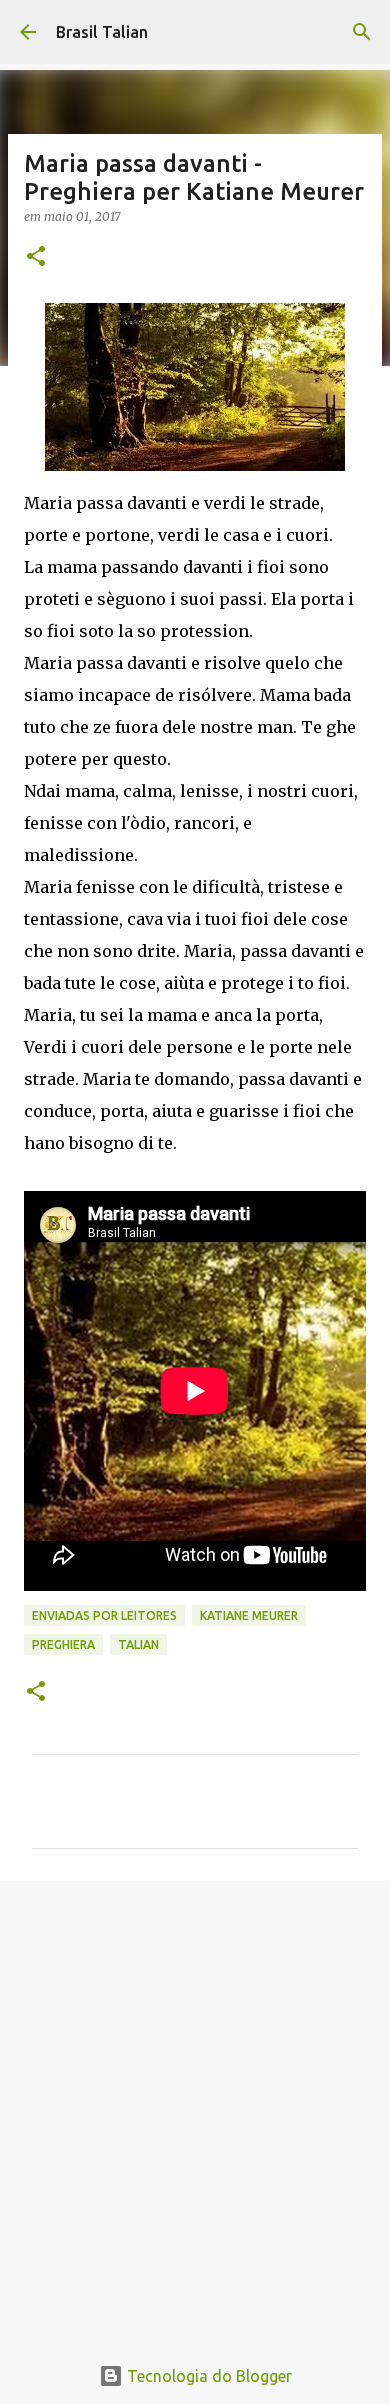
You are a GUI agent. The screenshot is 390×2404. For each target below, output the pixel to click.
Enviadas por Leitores (104, 1615)
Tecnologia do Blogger (207, 2376)
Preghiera (63, 1644)
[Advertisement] (195, 2106)
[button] (36, 257)
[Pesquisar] (362, 32)
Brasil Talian (102, 32)
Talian (138, 1644)
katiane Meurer (249, 1615)
